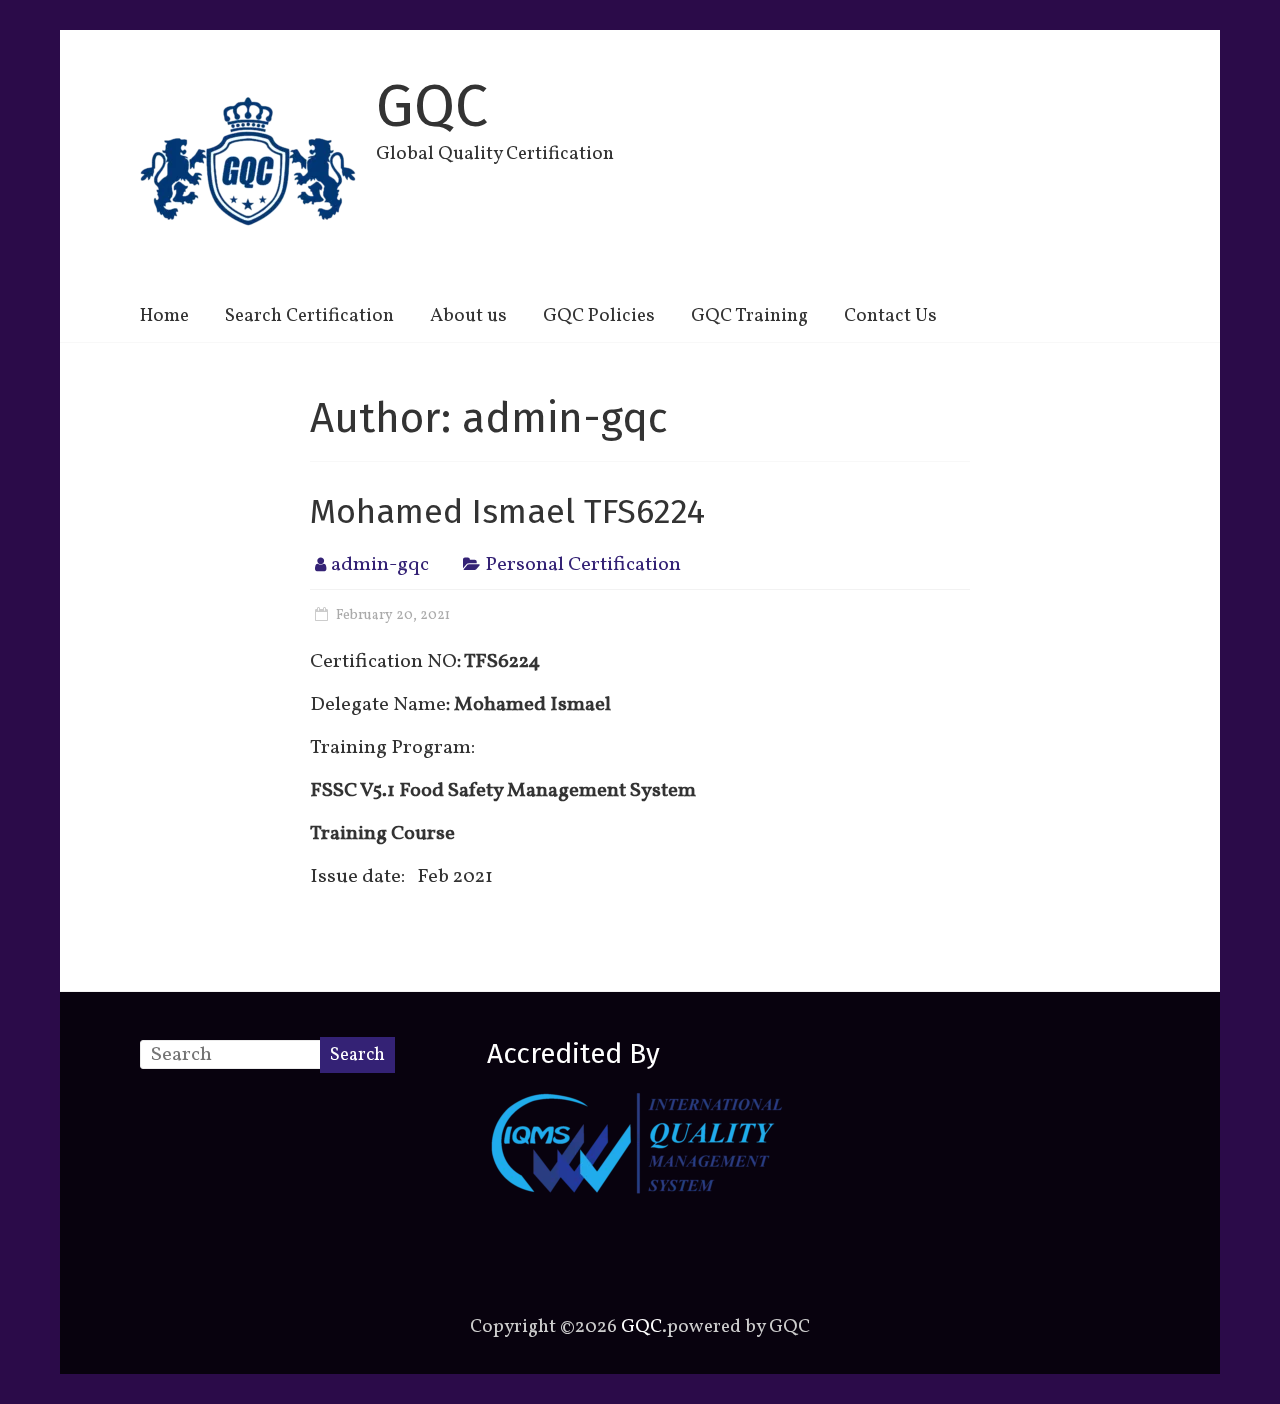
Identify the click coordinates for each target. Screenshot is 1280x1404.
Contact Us (890, 316)
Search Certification (309, 316)
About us (468, 316)
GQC (432, 106)
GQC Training (749, 316)
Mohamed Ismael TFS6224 (507, 511)
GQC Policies (599, 316)
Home (164, 316)
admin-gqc (380, 565)
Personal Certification (583, 565)
